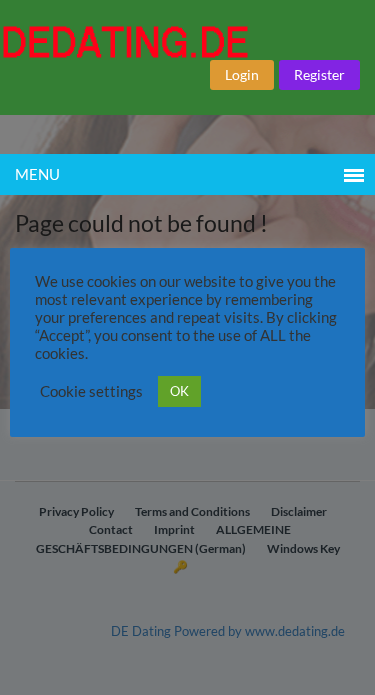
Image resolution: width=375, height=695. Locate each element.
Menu (37, 174)
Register (319, 74)
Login (242, 74)
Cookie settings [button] (91, 391)
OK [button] (179, 391)
